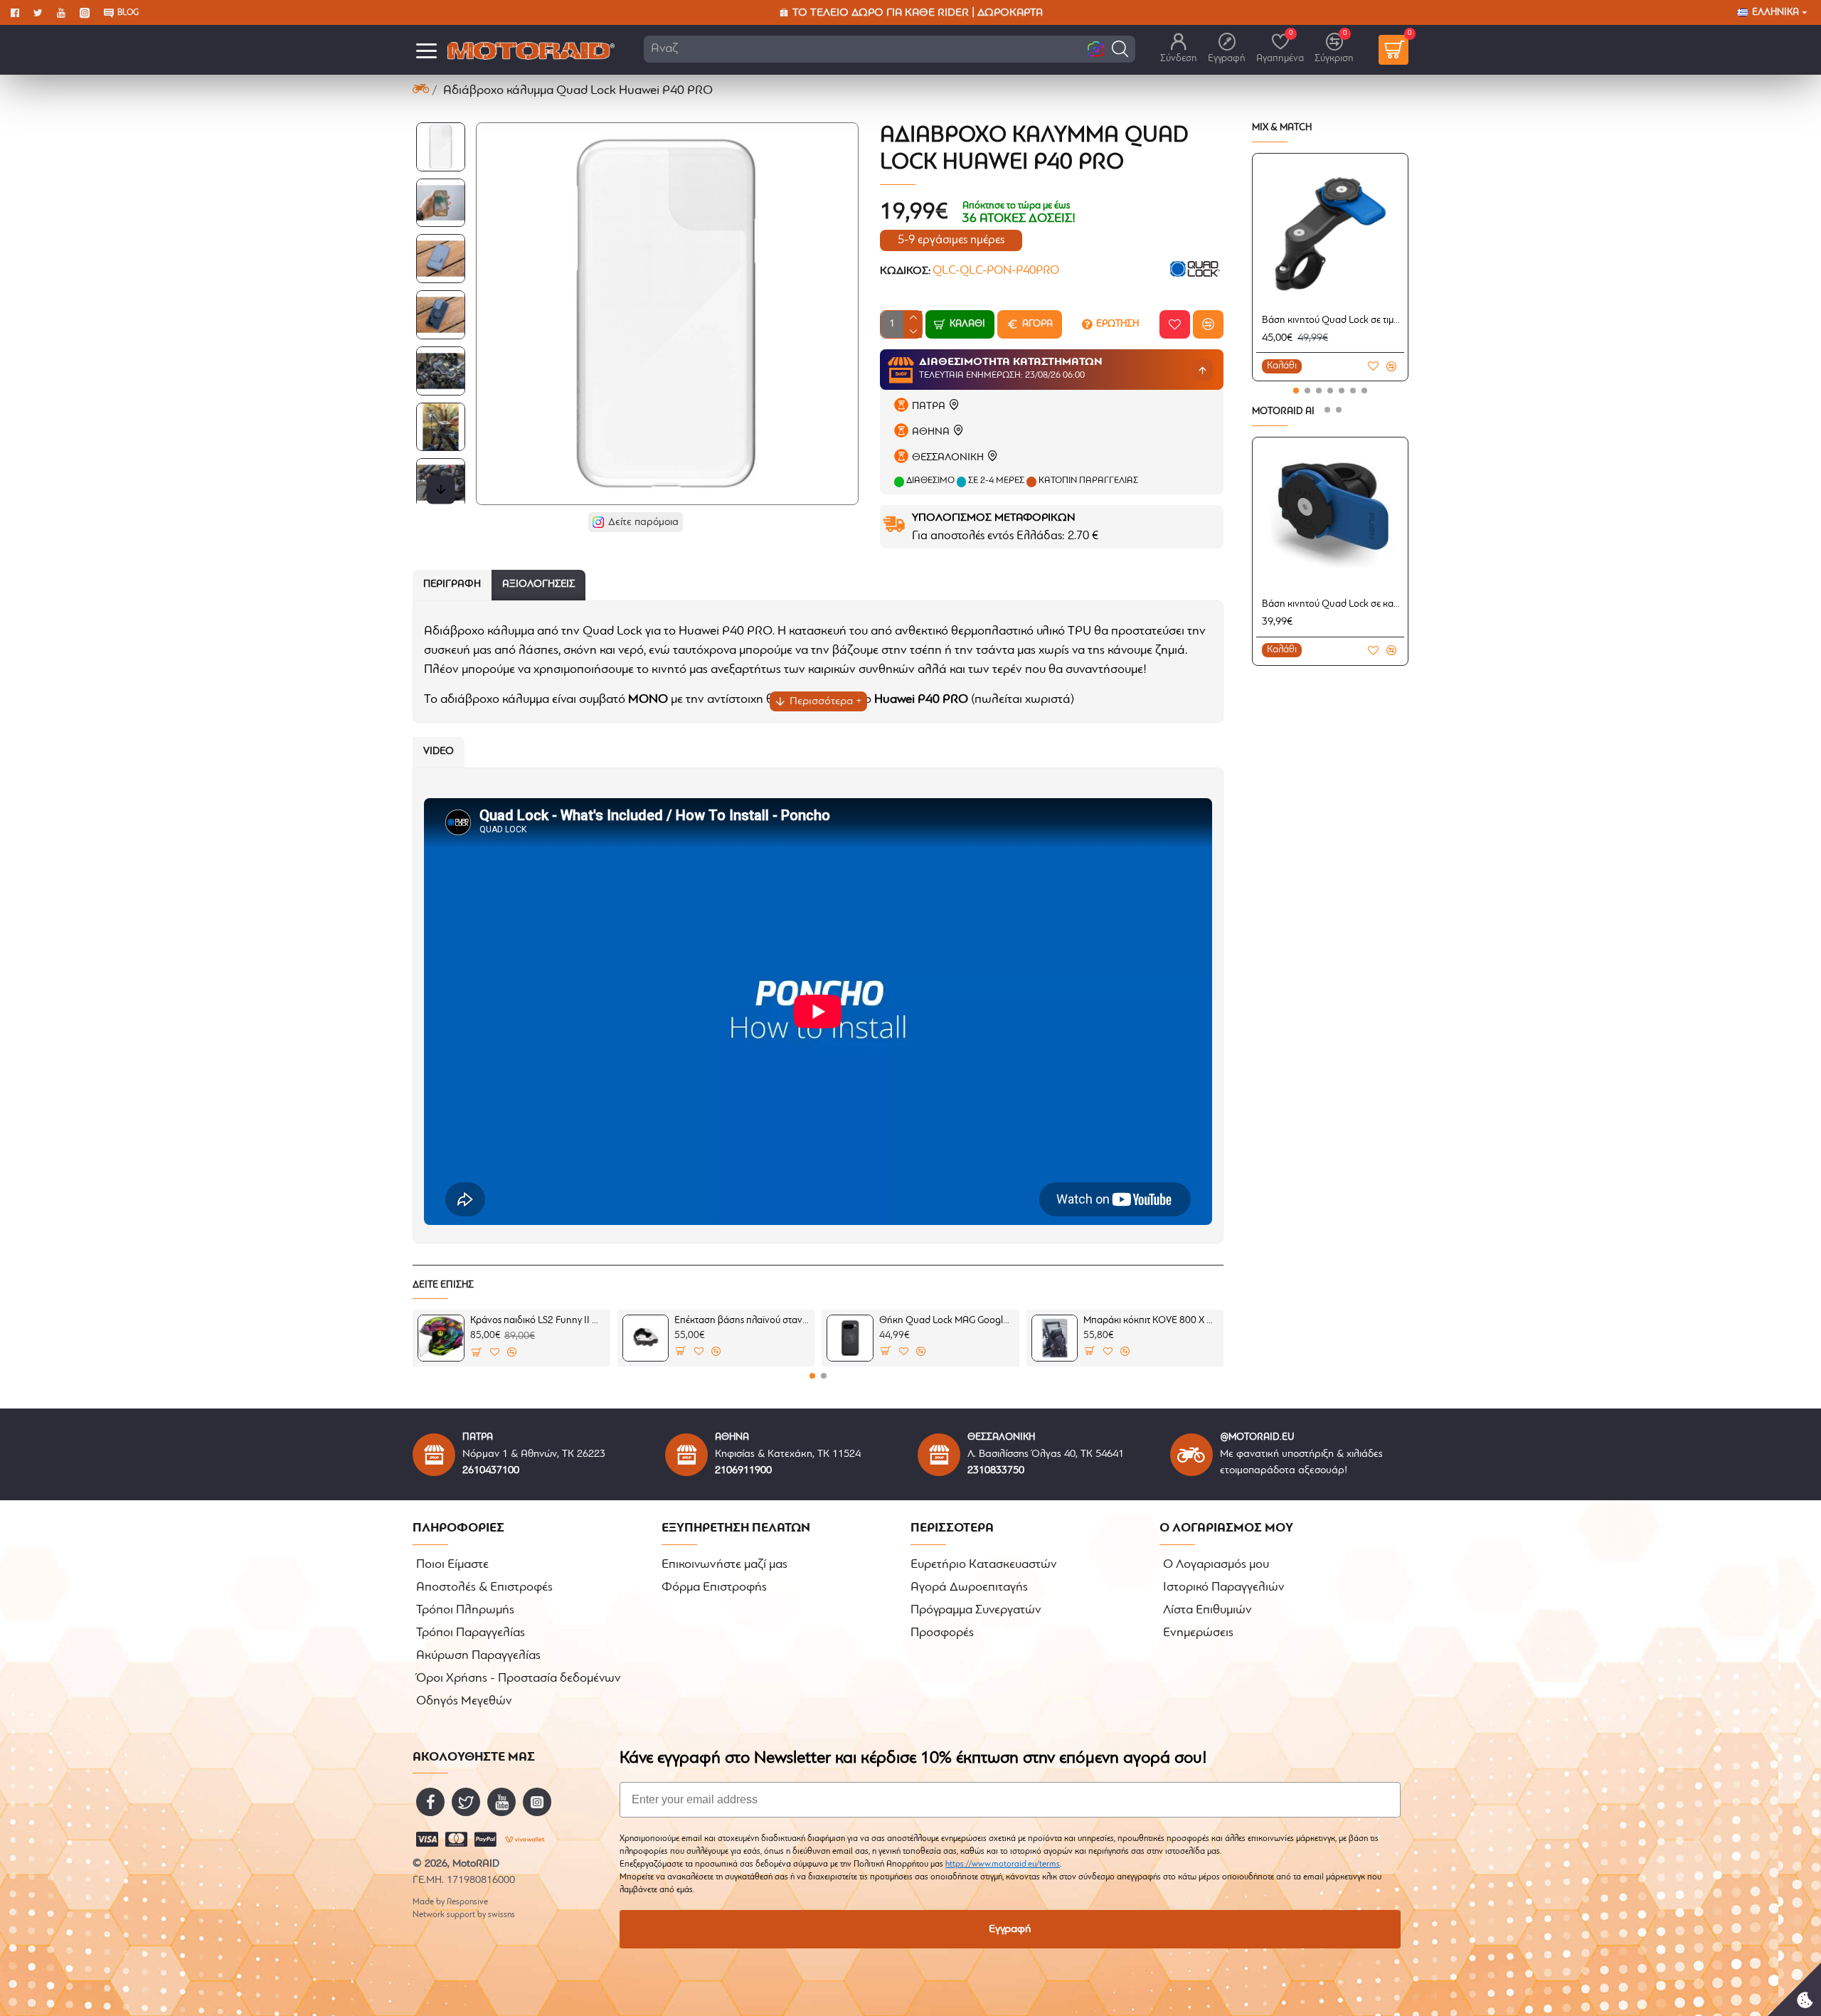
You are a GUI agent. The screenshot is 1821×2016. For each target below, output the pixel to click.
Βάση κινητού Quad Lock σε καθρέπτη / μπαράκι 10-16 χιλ (1333, 604)
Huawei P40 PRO (921, 700)
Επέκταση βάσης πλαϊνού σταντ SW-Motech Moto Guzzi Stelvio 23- (742, 1321)
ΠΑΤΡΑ (929, 407)
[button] (1120, 49)
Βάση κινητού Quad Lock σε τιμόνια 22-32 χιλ (1333, 320)
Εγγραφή (1010, 1929)
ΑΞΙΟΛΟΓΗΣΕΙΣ (538, 584)
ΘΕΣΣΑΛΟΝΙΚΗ (948, 458)
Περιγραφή (452, 584)
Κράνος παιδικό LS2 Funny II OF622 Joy (538, 1321)
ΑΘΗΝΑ (931, 432)
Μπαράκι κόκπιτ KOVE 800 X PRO (1151, 1321)
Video (439, 752)
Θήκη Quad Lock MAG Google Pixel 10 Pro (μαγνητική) (947, 1321)
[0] (1393, 50)
